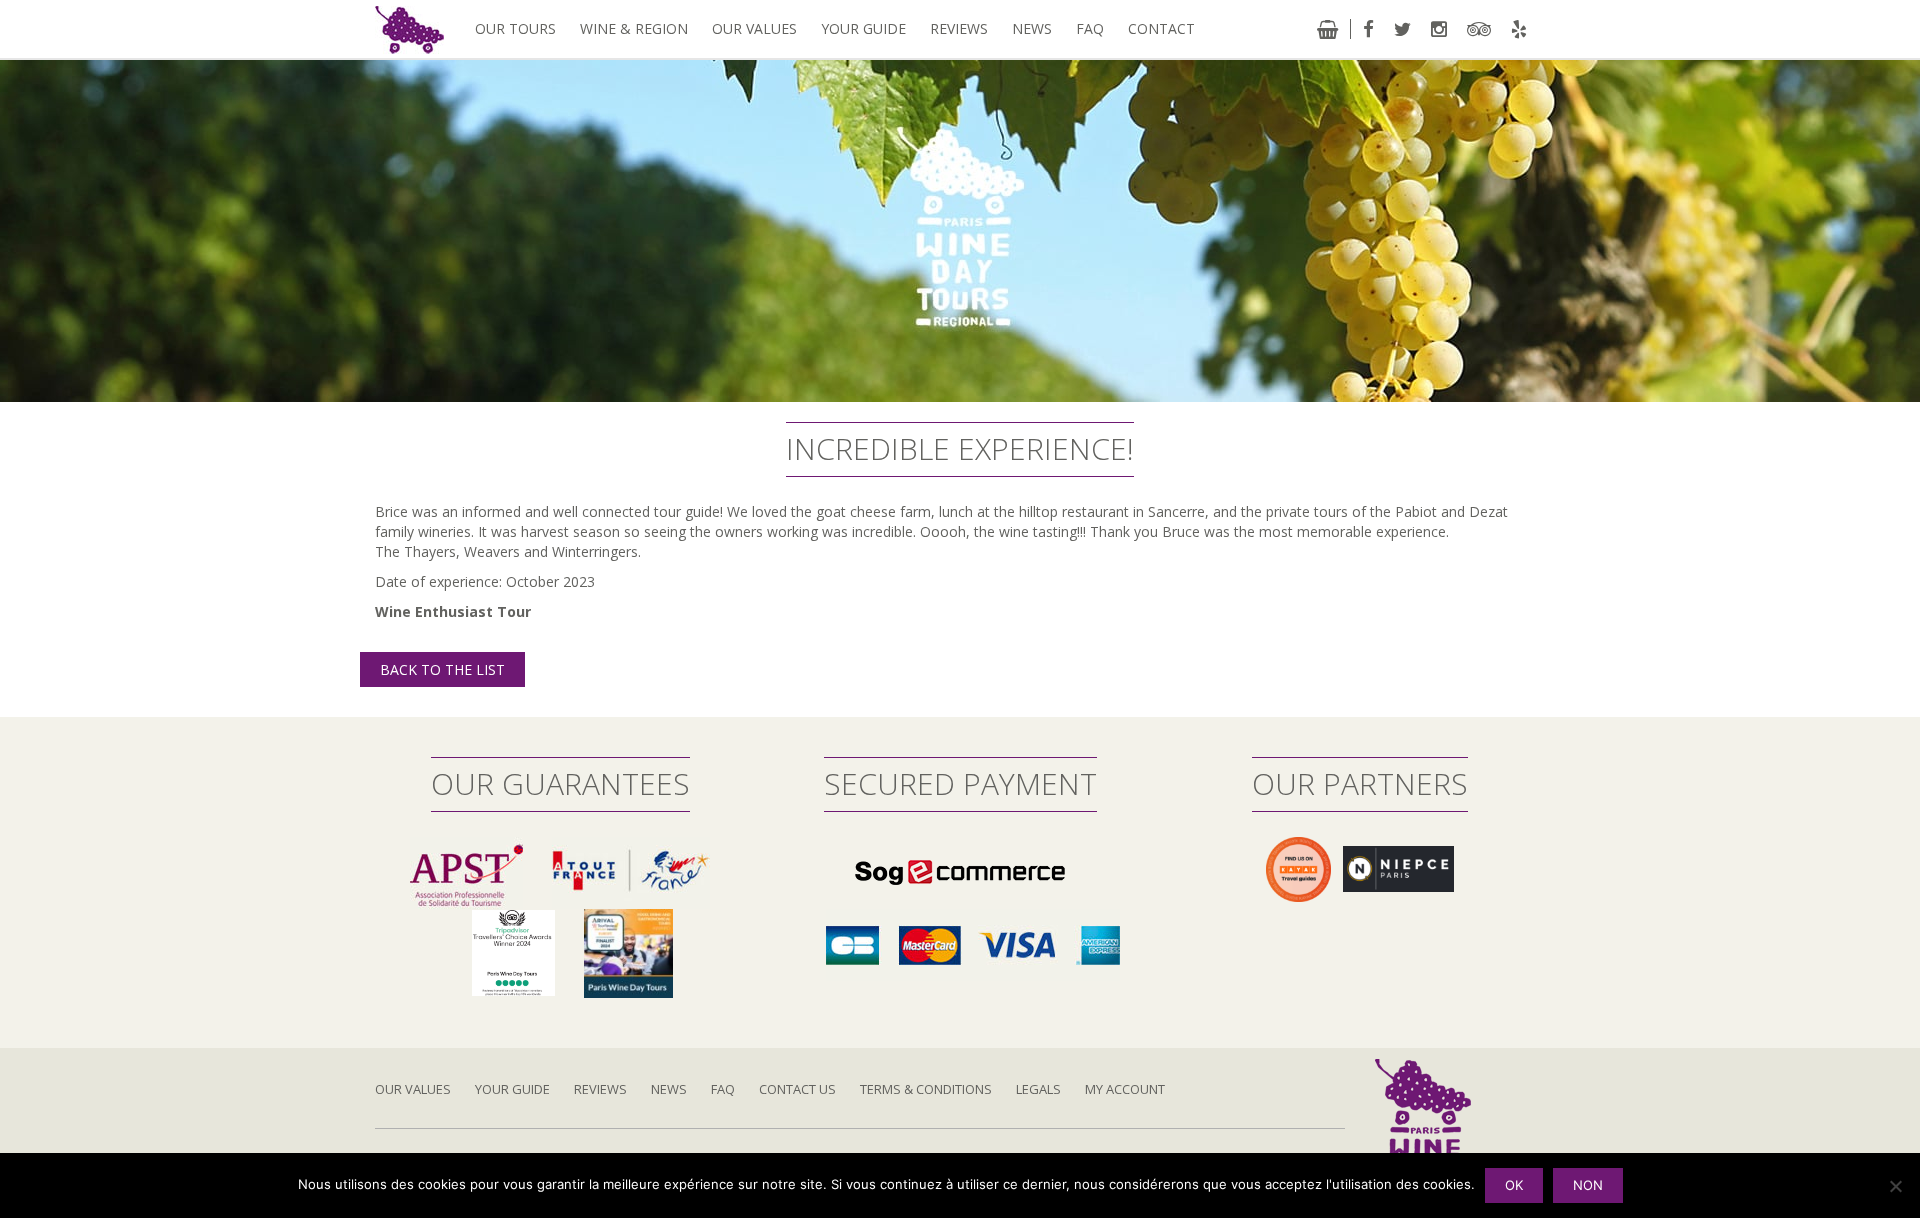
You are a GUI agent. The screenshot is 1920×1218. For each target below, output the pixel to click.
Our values (754, 28)
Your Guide (863, 28)
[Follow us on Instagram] (1439, 29)
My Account (1125, 1089)
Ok (1514, 1185)
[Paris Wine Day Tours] (409, 28)
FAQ (1090, 28)
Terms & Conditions (926, 1089)
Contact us (797, 1089)
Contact (1161, 28)
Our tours (515, 28)
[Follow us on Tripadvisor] (1479, 29)
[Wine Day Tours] (1423, 1132)
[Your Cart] (1327, 29)
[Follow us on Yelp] (1519, 29)
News (1032, 28)
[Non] (1895, 1186)
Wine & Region (634, 28)
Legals (1038, 1089)
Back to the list (442, 669)
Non (1588, 1185)
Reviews (959, 28)
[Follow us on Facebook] (1368, 29)
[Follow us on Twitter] (1402, 29)
